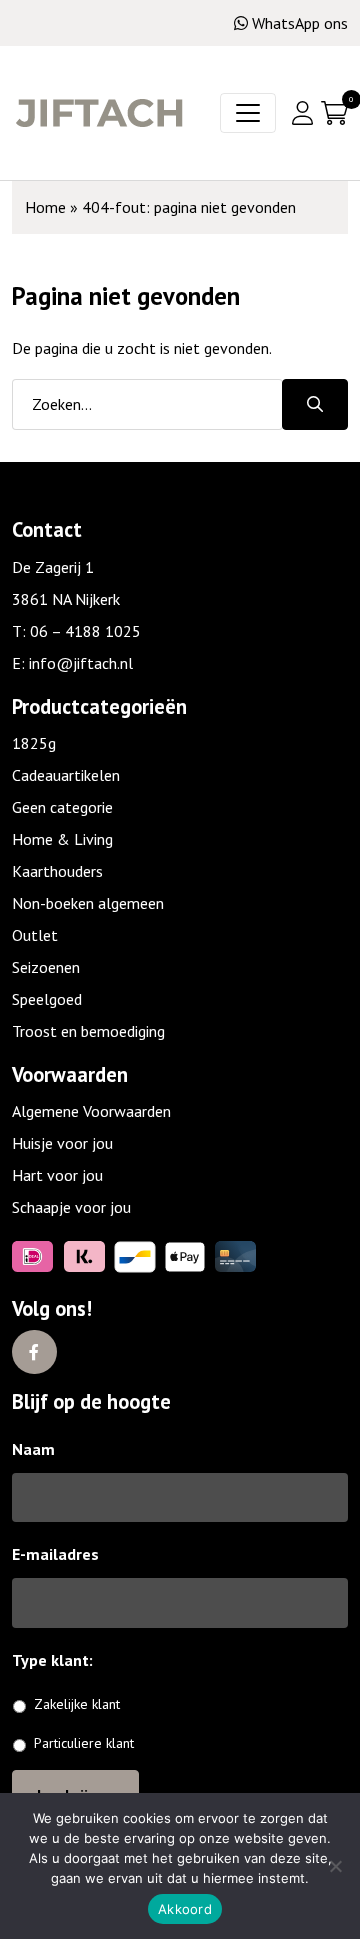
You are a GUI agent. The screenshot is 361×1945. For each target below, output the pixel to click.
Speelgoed (47, 999)
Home (45, 207)
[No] (335, 1866)
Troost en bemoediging (88, 1031)
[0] (334, 113)
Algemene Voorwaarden (91, 1111)
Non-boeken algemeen (88, 903)
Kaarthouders (57, 871)
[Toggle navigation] (248, 113)
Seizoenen (46, 967)
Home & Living (62, 839)
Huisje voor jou (62, 1143)
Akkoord (185, 1909)
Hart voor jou (57, 1175)
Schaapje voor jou (71, 1207)
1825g (34, 743)
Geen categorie (62, 807)
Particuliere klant (84, 1743)
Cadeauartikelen (66, 775)
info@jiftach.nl (81, 663)
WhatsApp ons (300, 23)
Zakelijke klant (77, 1704)
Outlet (35, 935)
